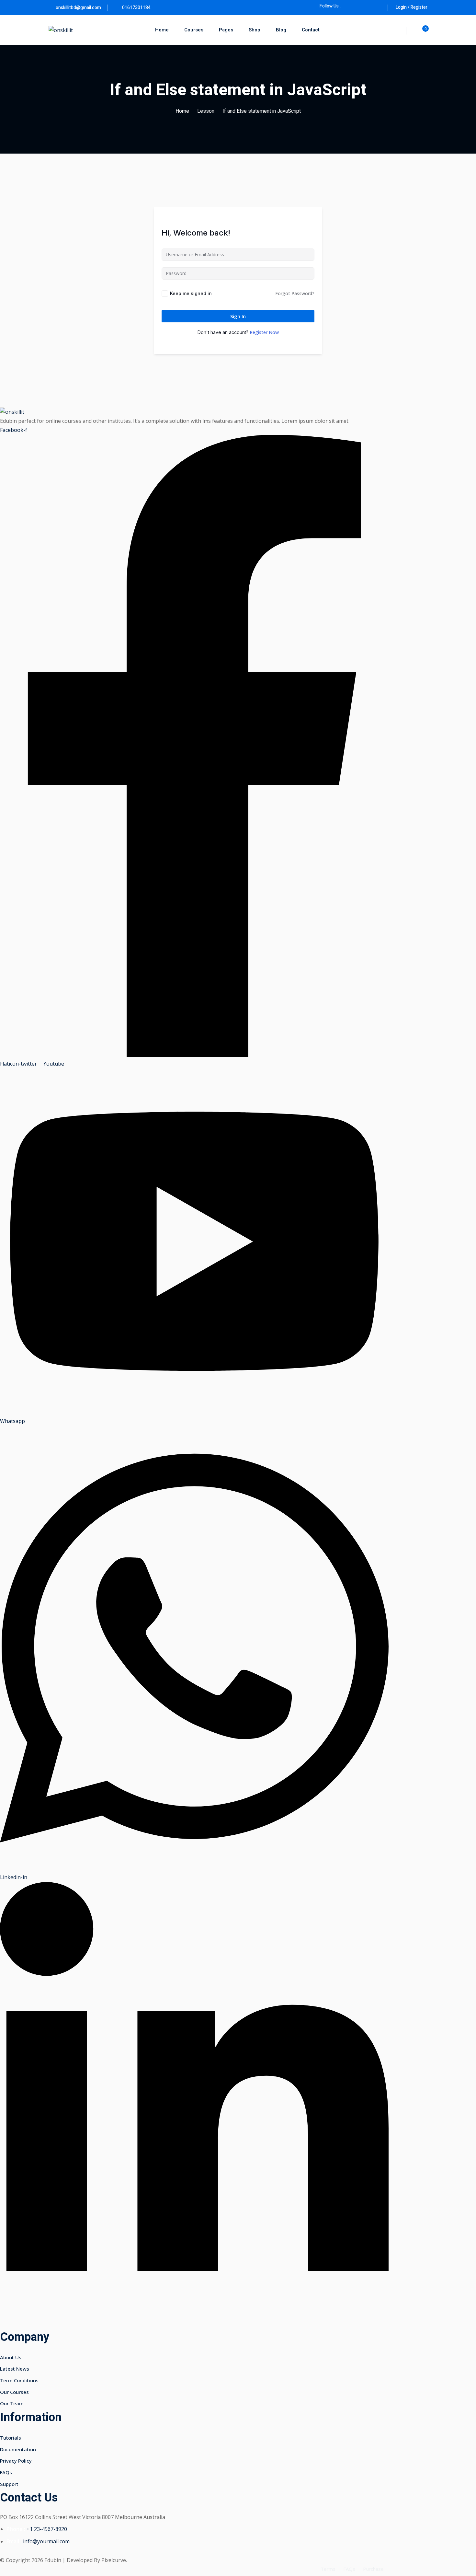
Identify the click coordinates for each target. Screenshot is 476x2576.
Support (9, 2484)
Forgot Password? (295, 293)
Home (162, 30)
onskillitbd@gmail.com (78, 8)
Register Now (264, 332)
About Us (11, 2357)
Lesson (206, 111)
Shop (255, 30)
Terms (328, 2569)
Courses (194, 30)
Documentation (18, 2449)
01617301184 (136, 8)
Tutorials (11, 2438)
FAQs (6, 2472)
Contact (311, 30)
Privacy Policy (16, 2461)
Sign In (238, 316)
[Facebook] (349, 6)
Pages (226, 30)
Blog (281, 30)
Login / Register (412, 7)
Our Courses (14, 2392)
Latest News (15, 2369)
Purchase (373, 2569)
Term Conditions (19, 2380)
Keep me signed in (191, 293)
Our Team (12, 2403)
